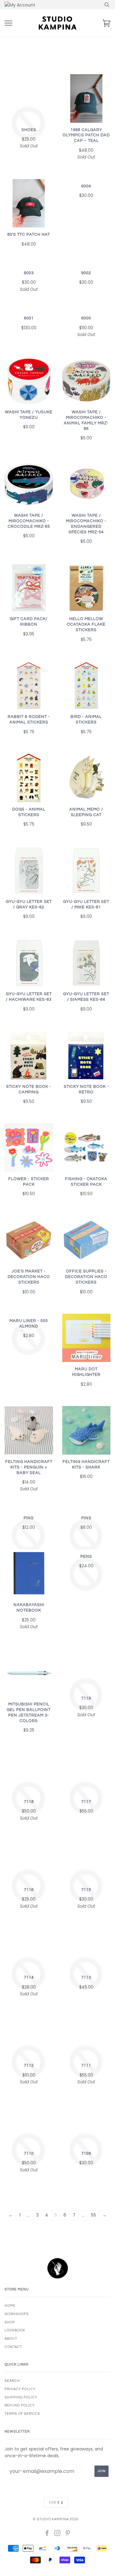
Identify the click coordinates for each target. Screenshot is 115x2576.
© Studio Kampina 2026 (56, 2519)
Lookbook (15, 2330)
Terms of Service (22, 2414)
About (11, 2339)
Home (10, 2306)
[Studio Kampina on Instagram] (57, 2534)
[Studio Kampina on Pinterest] (68, 2534)
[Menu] (8, 23)
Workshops (17, 2314)
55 (94, 2215)
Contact (13, 2347)
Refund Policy (20, 2405)
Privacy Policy (20, 2389)
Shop (10, 2322)
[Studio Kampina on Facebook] (47, 2534)
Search (12, 2381)
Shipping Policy (21, 2397)
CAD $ (54, 2502)
